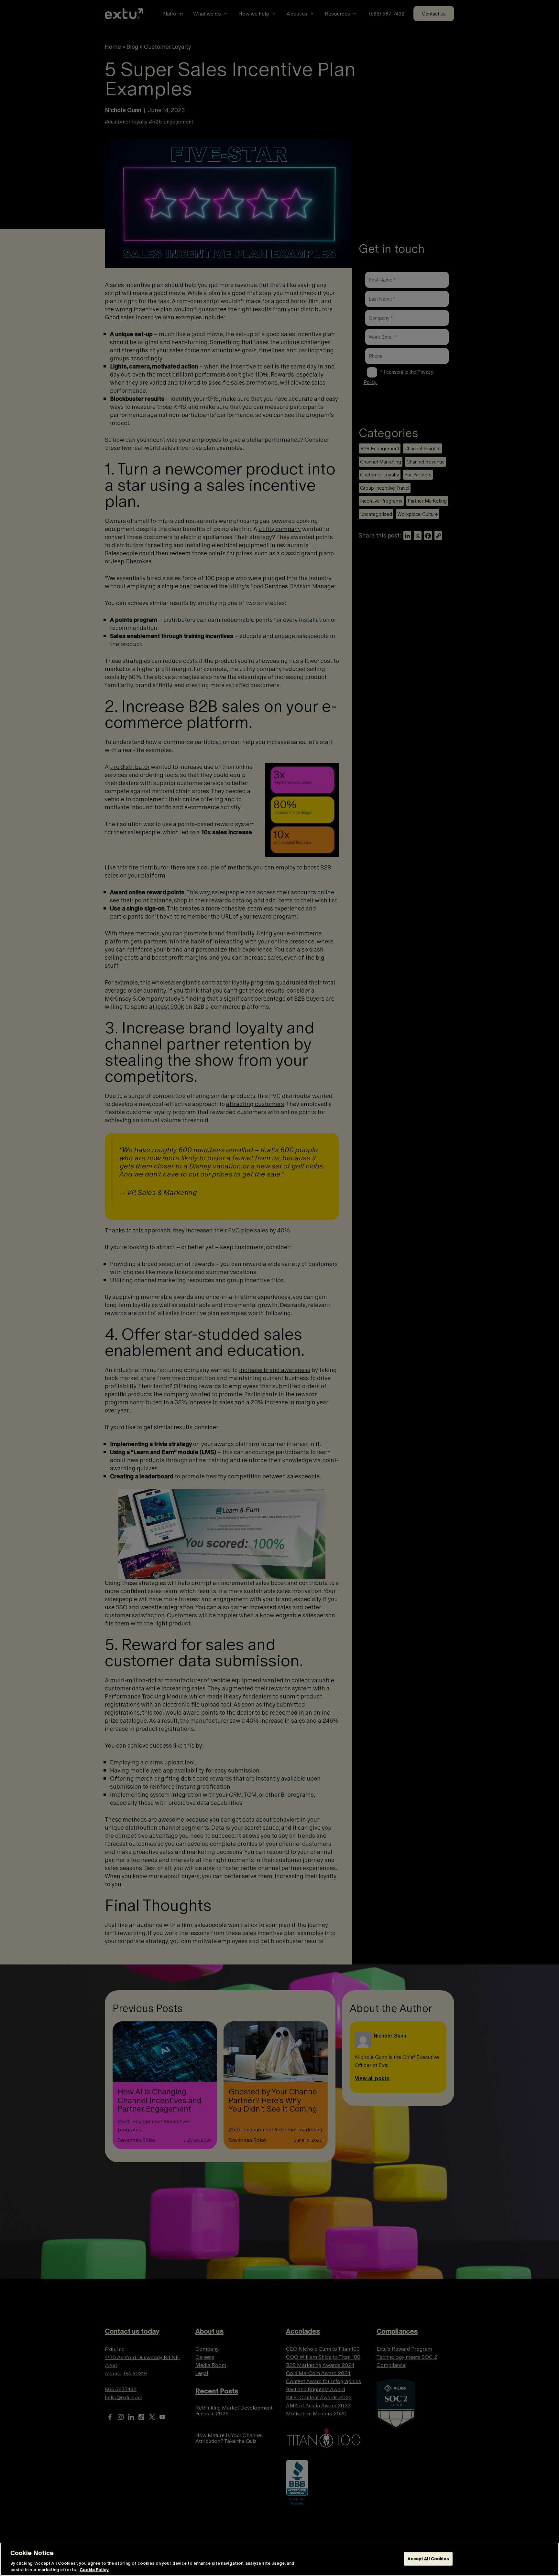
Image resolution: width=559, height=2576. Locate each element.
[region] (279, 2559)
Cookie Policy (94, 2569)
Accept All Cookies (428, 2559)
